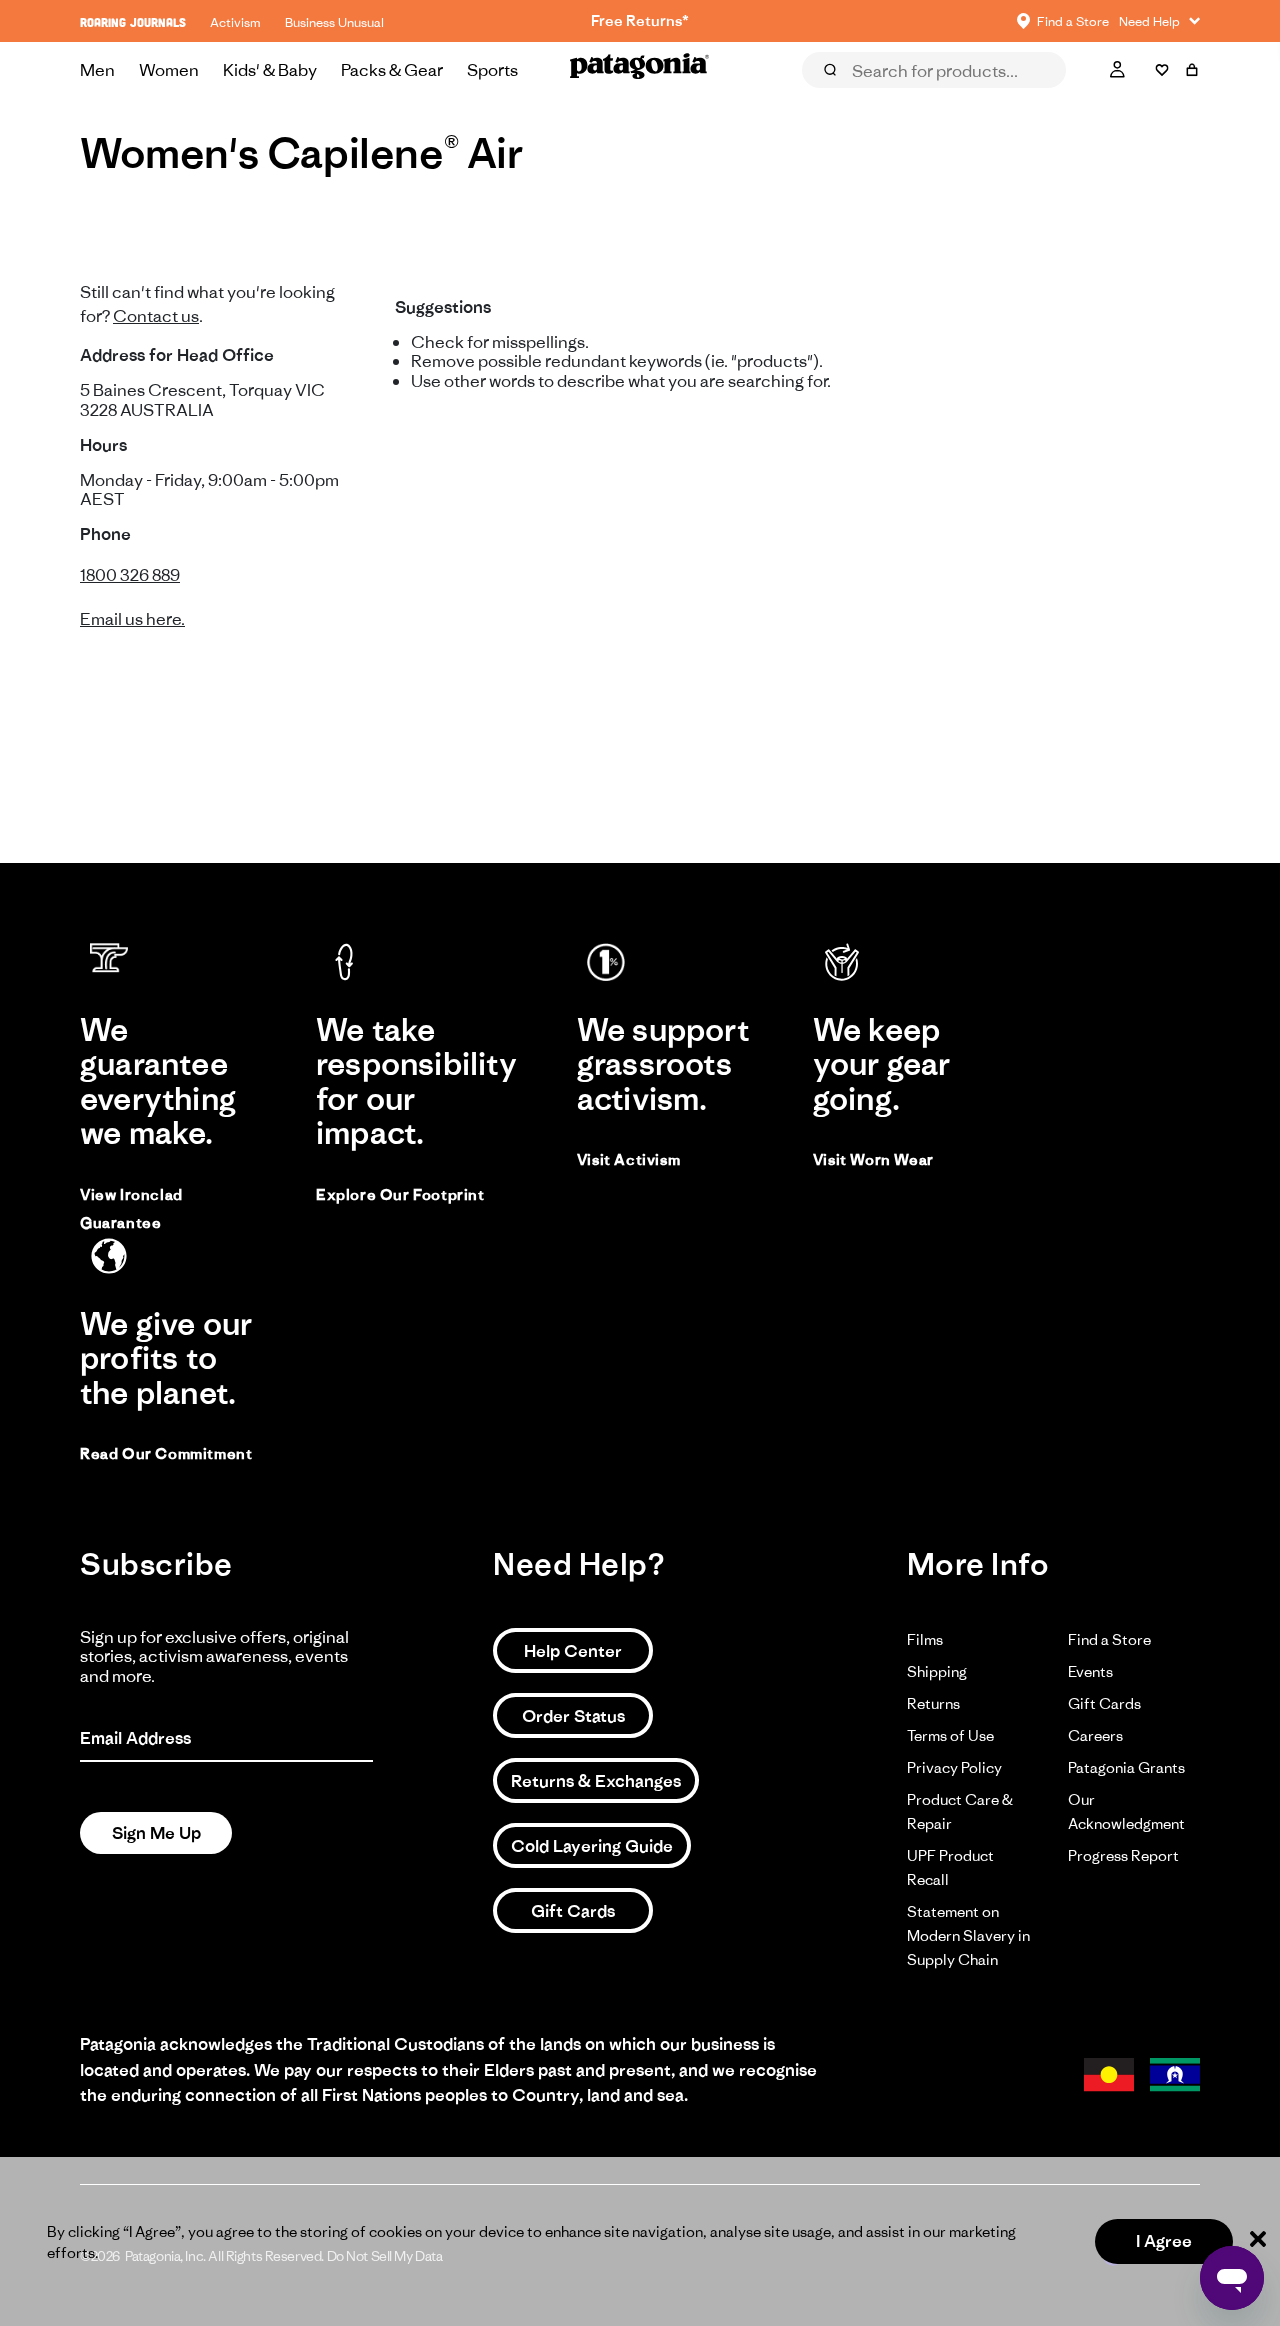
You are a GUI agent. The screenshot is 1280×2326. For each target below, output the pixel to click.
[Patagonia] (640, 70)
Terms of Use (950, 1735)
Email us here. (132, 619)
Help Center (573, 1651)
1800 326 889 (130, 575)
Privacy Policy (954, 1767)
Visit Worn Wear (873, 1159)
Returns (933, 1703)
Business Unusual (334, 22)
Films (925, 1639)
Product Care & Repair (960, 1811)
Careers (1095, 1735)
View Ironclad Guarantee (131, 1208)
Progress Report (1123, 1855)
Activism (235, 22)
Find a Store (1109, 1639)
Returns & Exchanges (596, 1781)
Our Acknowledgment (1126, 1811)
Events (1090, 1671)
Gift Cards (573, 1911)
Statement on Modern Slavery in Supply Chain (968, 1935)
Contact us (156, 316)
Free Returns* (640, 20)
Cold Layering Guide (592, 1846)
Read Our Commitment (166, 1453)
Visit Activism (628, 1159)
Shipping (937, 1671)
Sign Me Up (156, 1833)
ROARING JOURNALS (133, 22)
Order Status (573, 1716)
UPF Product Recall (950, 1867)
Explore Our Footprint (400, 1194)
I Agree (1164, 2241)
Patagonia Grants (1126, 1767)
